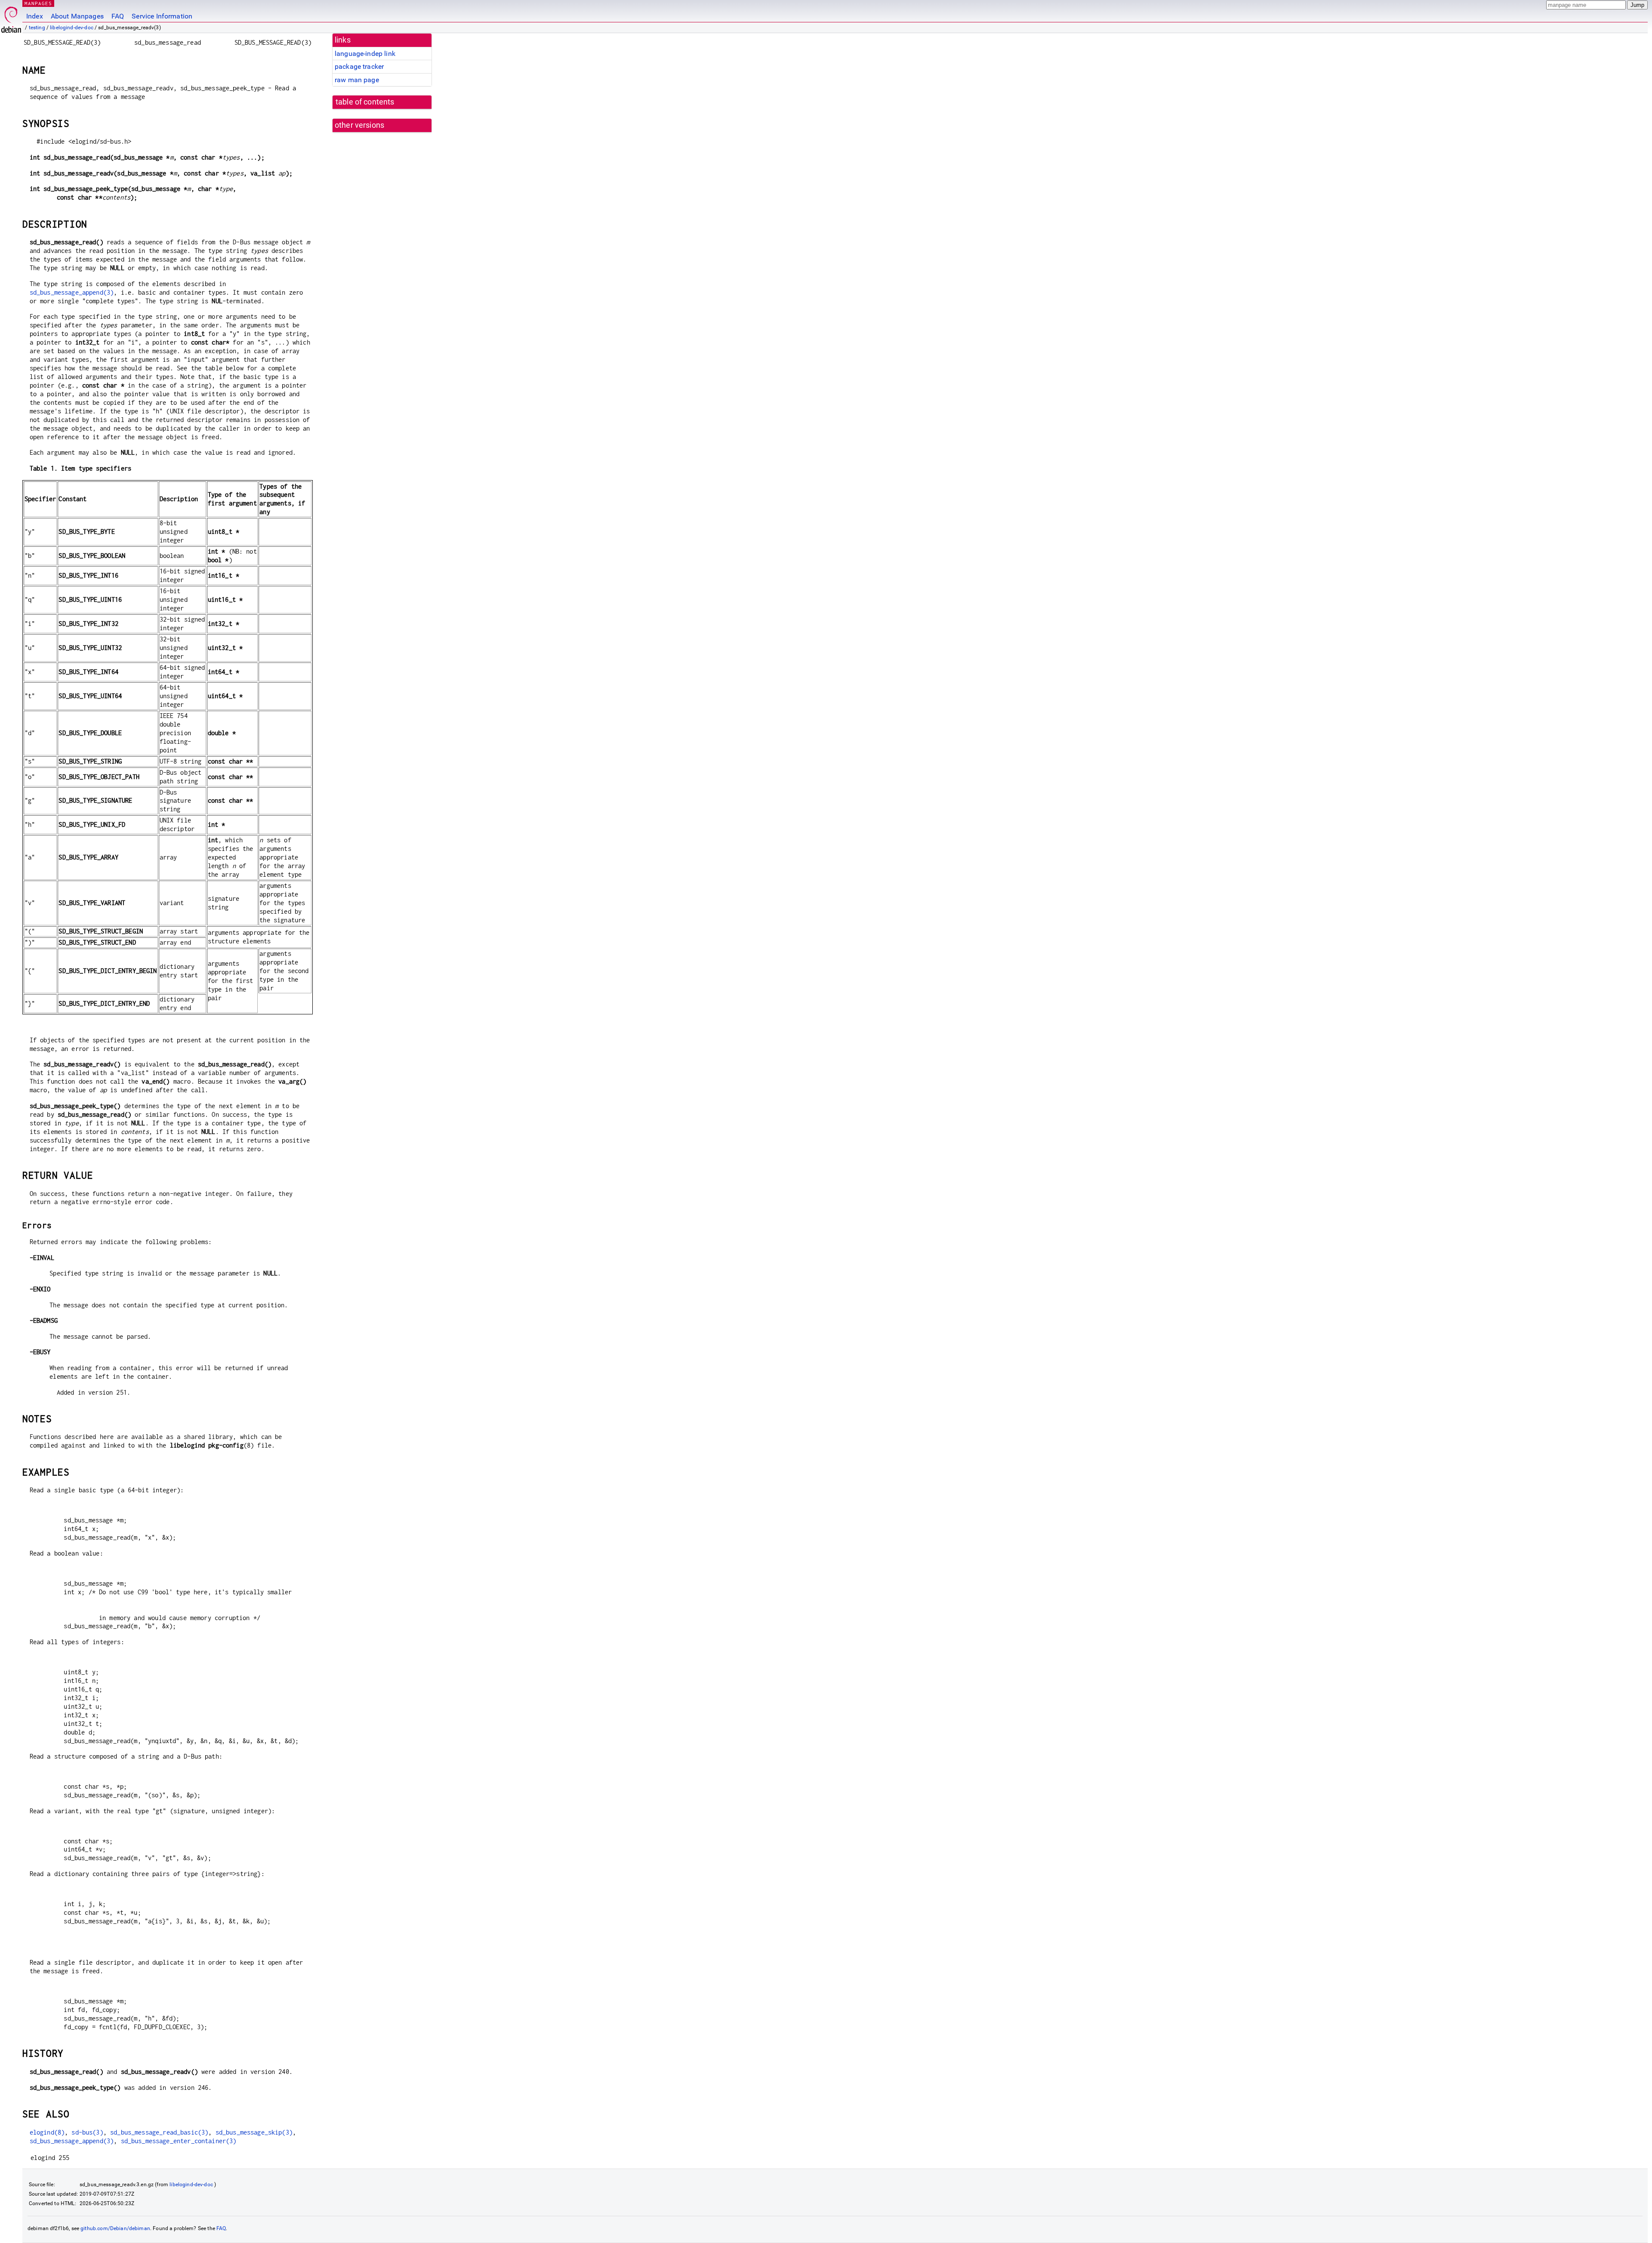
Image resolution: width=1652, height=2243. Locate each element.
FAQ (118, 16)
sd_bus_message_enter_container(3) (179, 2141)
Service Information (162, 16)
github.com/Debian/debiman (115, 2228)
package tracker (359, 66)
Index (35, 16)
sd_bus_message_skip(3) (254, 2132)
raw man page (357, 80)
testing (37, 28)
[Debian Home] (11, 17)
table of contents (365, 102)
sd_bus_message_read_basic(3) (159, 2132)
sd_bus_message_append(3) (72, 292)
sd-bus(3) (87, 2132)
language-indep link (365, 54)
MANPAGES (38, 3)
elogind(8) (47, 2132)
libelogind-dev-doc (72, 28)
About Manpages (77, 16)
